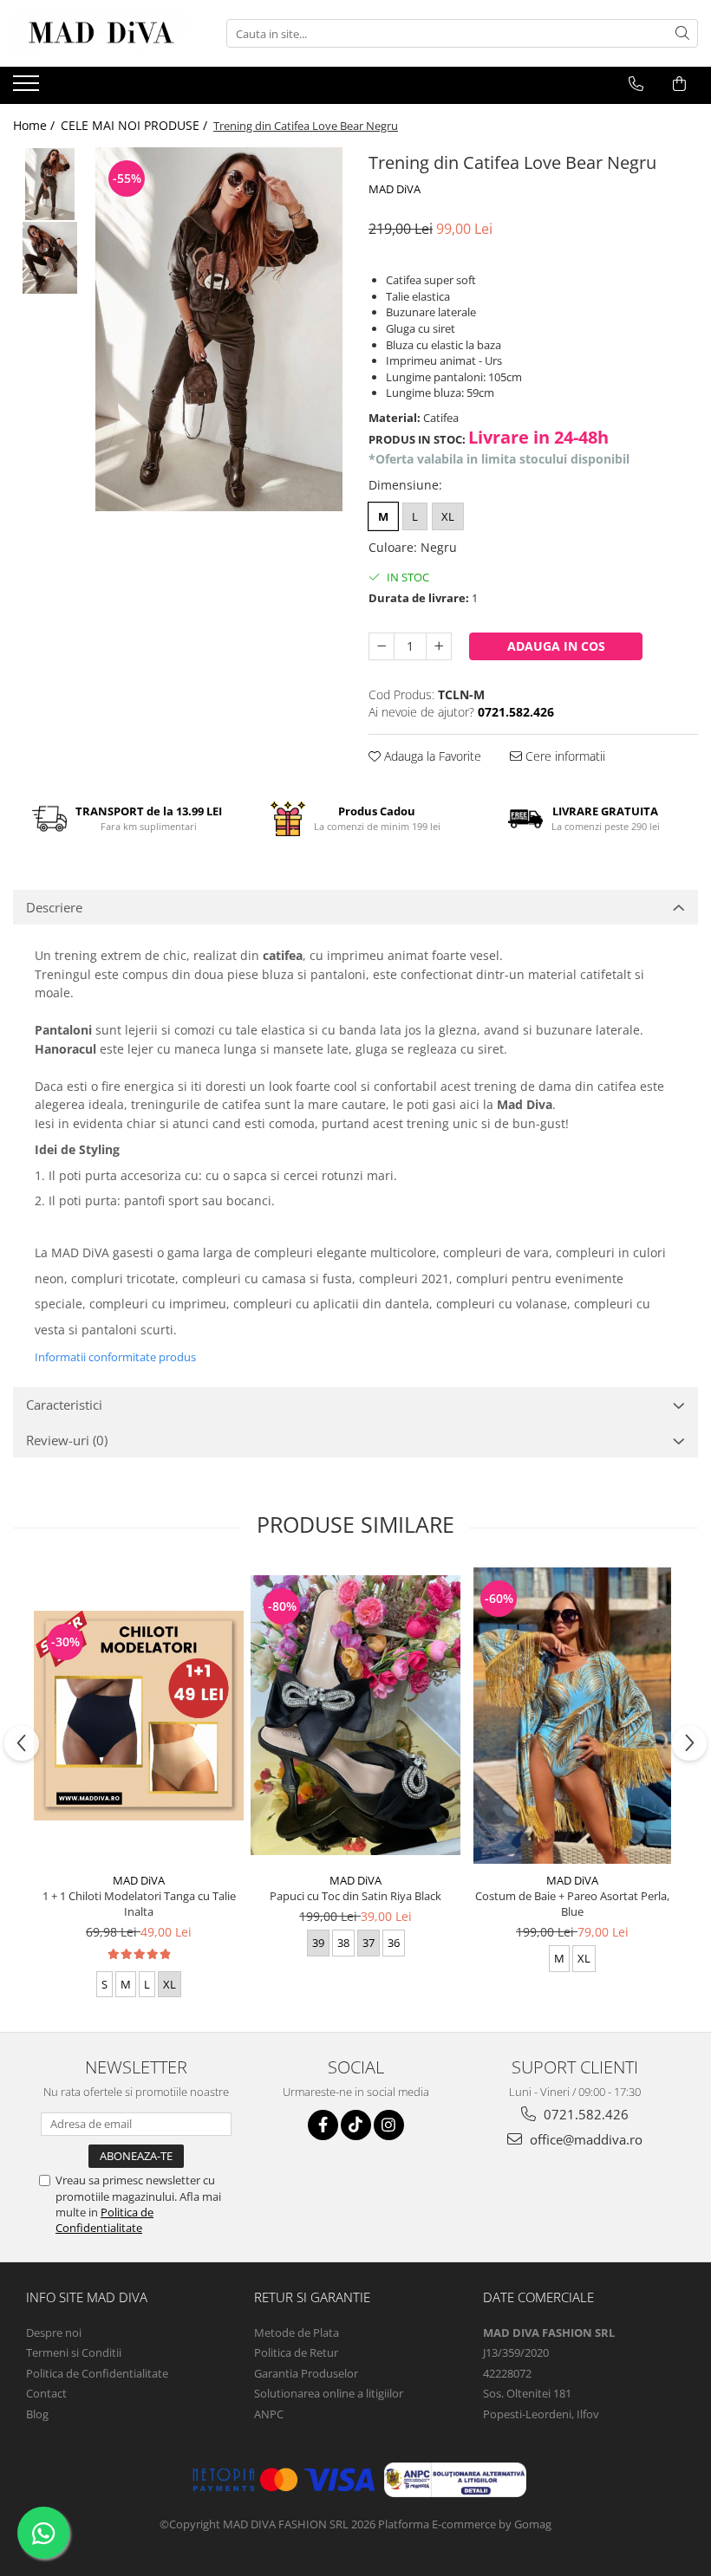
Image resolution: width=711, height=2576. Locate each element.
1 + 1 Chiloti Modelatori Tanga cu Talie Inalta (139, 1904)
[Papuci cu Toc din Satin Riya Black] (355, 1715)
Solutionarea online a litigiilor (329, 2393)
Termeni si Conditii (74, 2352)
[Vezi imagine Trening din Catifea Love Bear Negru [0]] (50, 184)
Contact (46, 2393)
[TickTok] (356, 2125)
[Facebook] (323, 2125)
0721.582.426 (584, 2114)
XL (448, 516)
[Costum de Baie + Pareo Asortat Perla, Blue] (572, 1716)
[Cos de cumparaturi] (679, 84)
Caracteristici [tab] (64, 1405)
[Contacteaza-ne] (636, 84)
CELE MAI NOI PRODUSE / (136, 125)
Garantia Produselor (306, 2373)
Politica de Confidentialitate (104, 2220)
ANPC (269, 2414)
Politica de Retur (296, 2352)
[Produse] (28, 88)
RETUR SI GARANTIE (312, 2297)
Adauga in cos (556, 646)
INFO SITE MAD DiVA (87, 2297)
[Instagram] (389, 2125)
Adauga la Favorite (431, 756)
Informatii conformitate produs (115, 1357)
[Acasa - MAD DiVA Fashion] (100, 33)
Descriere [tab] (54, 907)
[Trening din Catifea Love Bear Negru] (219, 329)
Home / (36, 125)
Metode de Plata (297, 2333)
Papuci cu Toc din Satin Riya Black (355, 1896)
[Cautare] (682, 33)
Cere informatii (564, 756)
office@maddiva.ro (584, 2139)
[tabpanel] (219, 329)
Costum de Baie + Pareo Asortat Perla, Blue (572, 1904)
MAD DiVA (395, 189)
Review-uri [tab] (67, 1440)
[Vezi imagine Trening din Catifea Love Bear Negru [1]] (50, 258)
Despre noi (54, 2333)
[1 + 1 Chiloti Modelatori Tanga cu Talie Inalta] (139, 1716)
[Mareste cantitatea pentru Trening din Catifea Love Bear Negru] (439, 646)
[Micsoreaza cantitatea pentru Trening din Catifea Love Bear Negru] (382, 646)
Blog (37, 2414)
